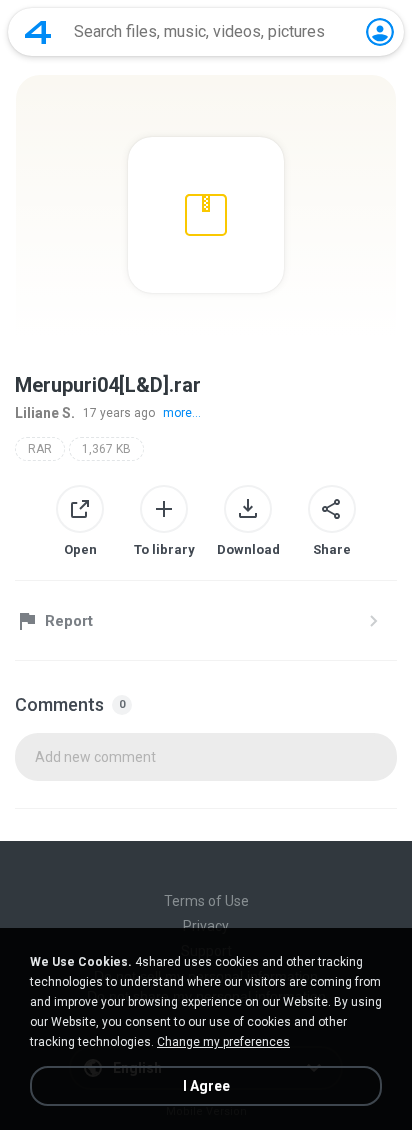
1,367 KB (106, 449)
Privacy (206, 926)
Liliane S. (45, 413)
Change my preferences (223, 1042)
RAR (40, 449)
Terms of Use (206, 901)
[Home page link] (38, 32)
